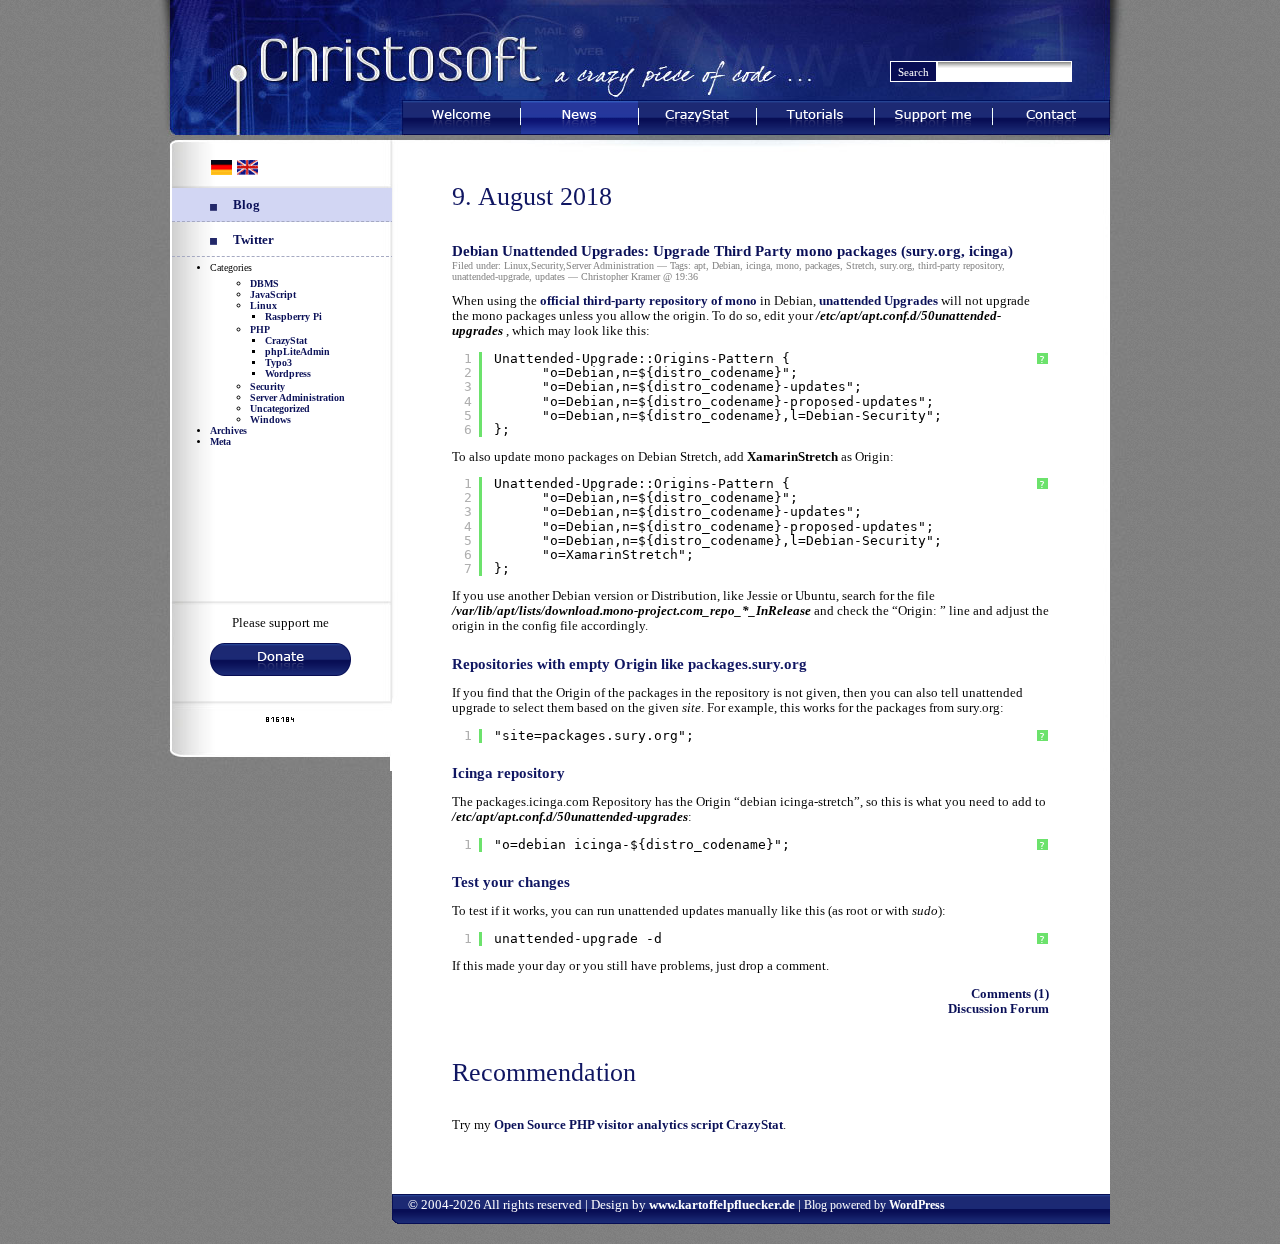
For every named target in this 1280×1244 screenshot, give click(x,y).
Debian (726, 265)
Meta (220, 441)
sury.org (896, 265)
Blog (246, 205)
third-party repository (960, 265)
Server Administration (297, 397)
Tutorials (815, 113)
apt (700, 265)
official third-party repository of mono (650, 301)
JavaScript (273, 294)
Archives (228, 430)
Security (267, 386)
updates (550, 276)
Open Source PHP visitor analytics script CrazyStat (638, 1125)
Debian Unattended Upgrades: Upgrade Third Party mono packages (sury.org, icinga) (732, 251)
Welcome (461, 113)
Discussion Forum (998, 1009)
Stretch (860, 265)
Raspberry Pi (293, 316)
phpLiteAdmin (297, 351)
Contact (1051, 113)
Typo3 (278, 362)
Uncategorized (280, 408)
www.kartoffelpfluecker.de (722, 1205)
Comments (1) (1010, 994)
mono (787, 265)
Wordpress (288, 373)
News (579, 113)
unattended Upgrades (878, 301)
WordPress (917, 1205)
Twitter (253, 240)
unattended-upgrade (490, 276)
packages (822, 265)
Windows (270, 419)
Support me (933, 113)
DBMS (264, 283)
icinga (758, 265)
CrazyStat (697, 113)
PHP (260, 329)
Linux (263, 305)
